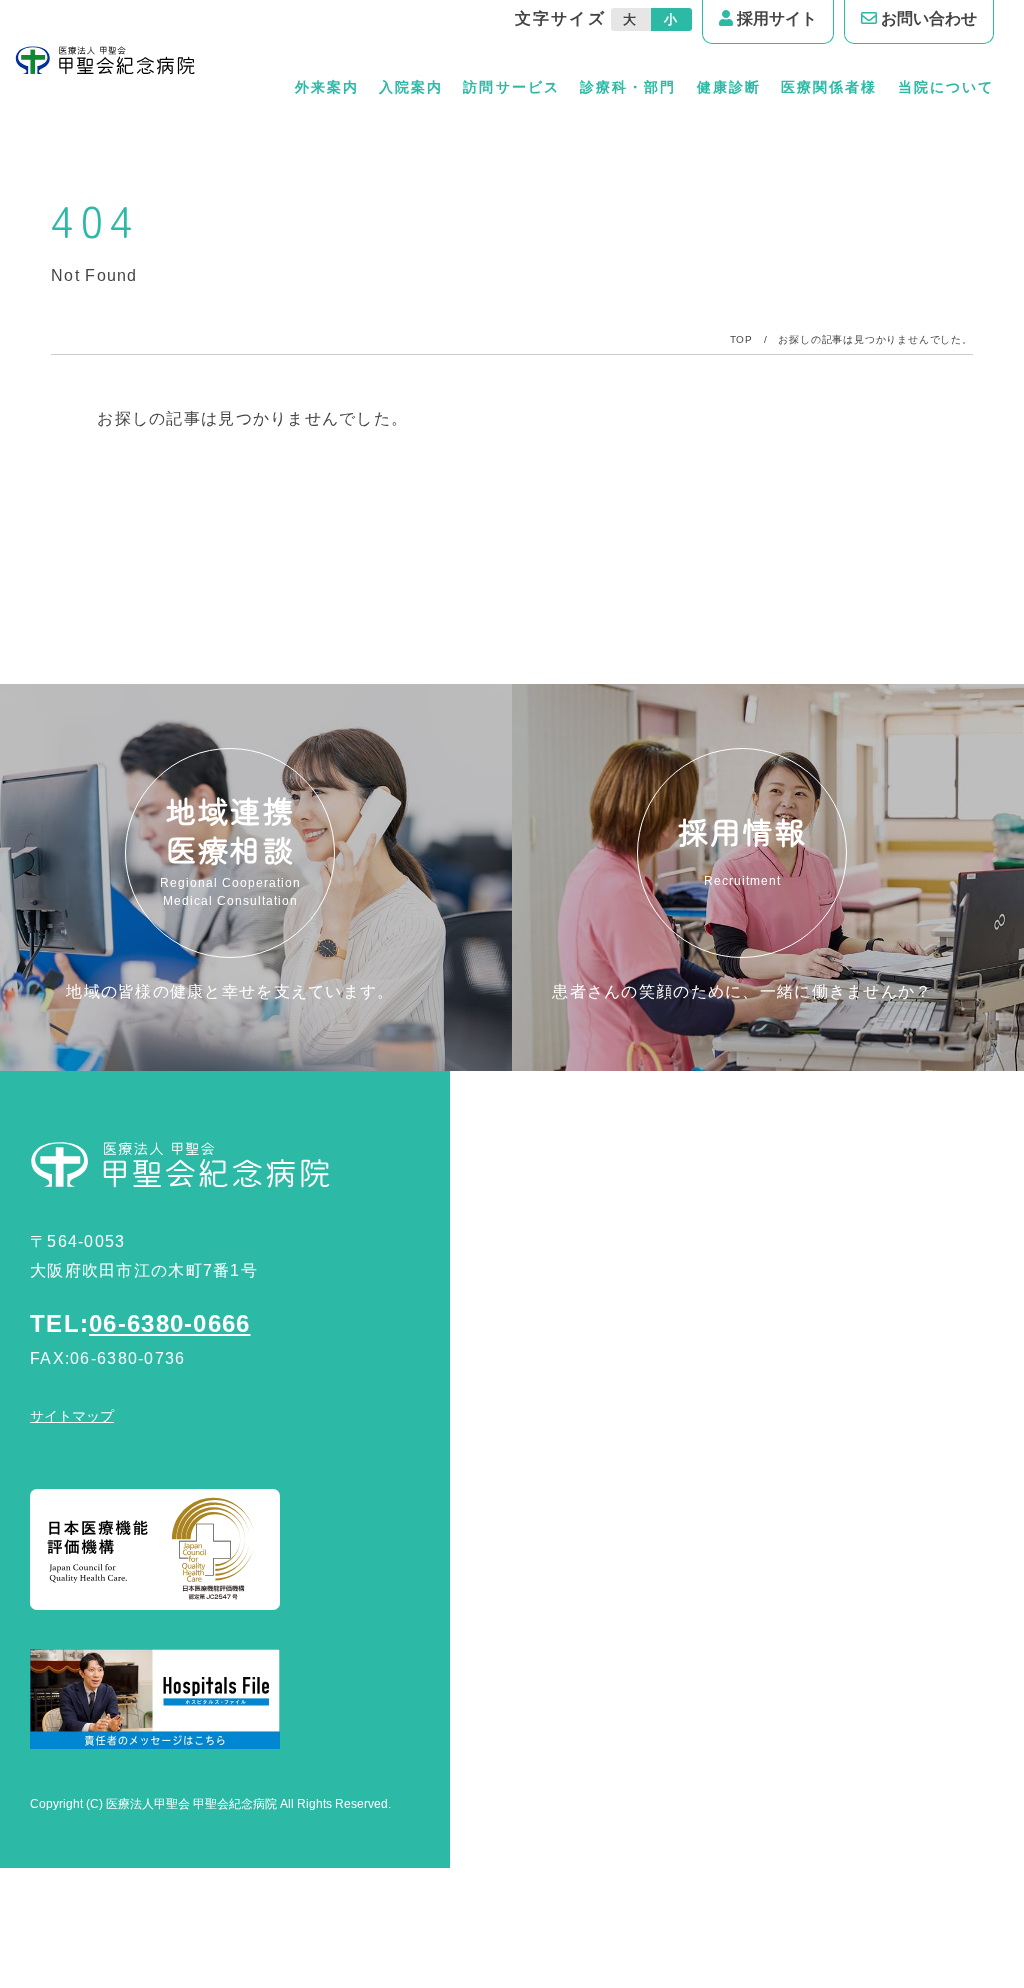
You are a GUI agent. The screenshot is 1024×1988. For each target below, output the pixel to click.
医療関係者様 (829, 87)
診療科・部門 (628, 87)
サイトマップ (72, 1416)
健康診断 (729, 87)
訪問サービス (511, 87)
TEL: (140, 1323)
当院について (946, 87)
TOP (741, 339)
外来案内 (327, 87)
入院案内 (411, 87)
